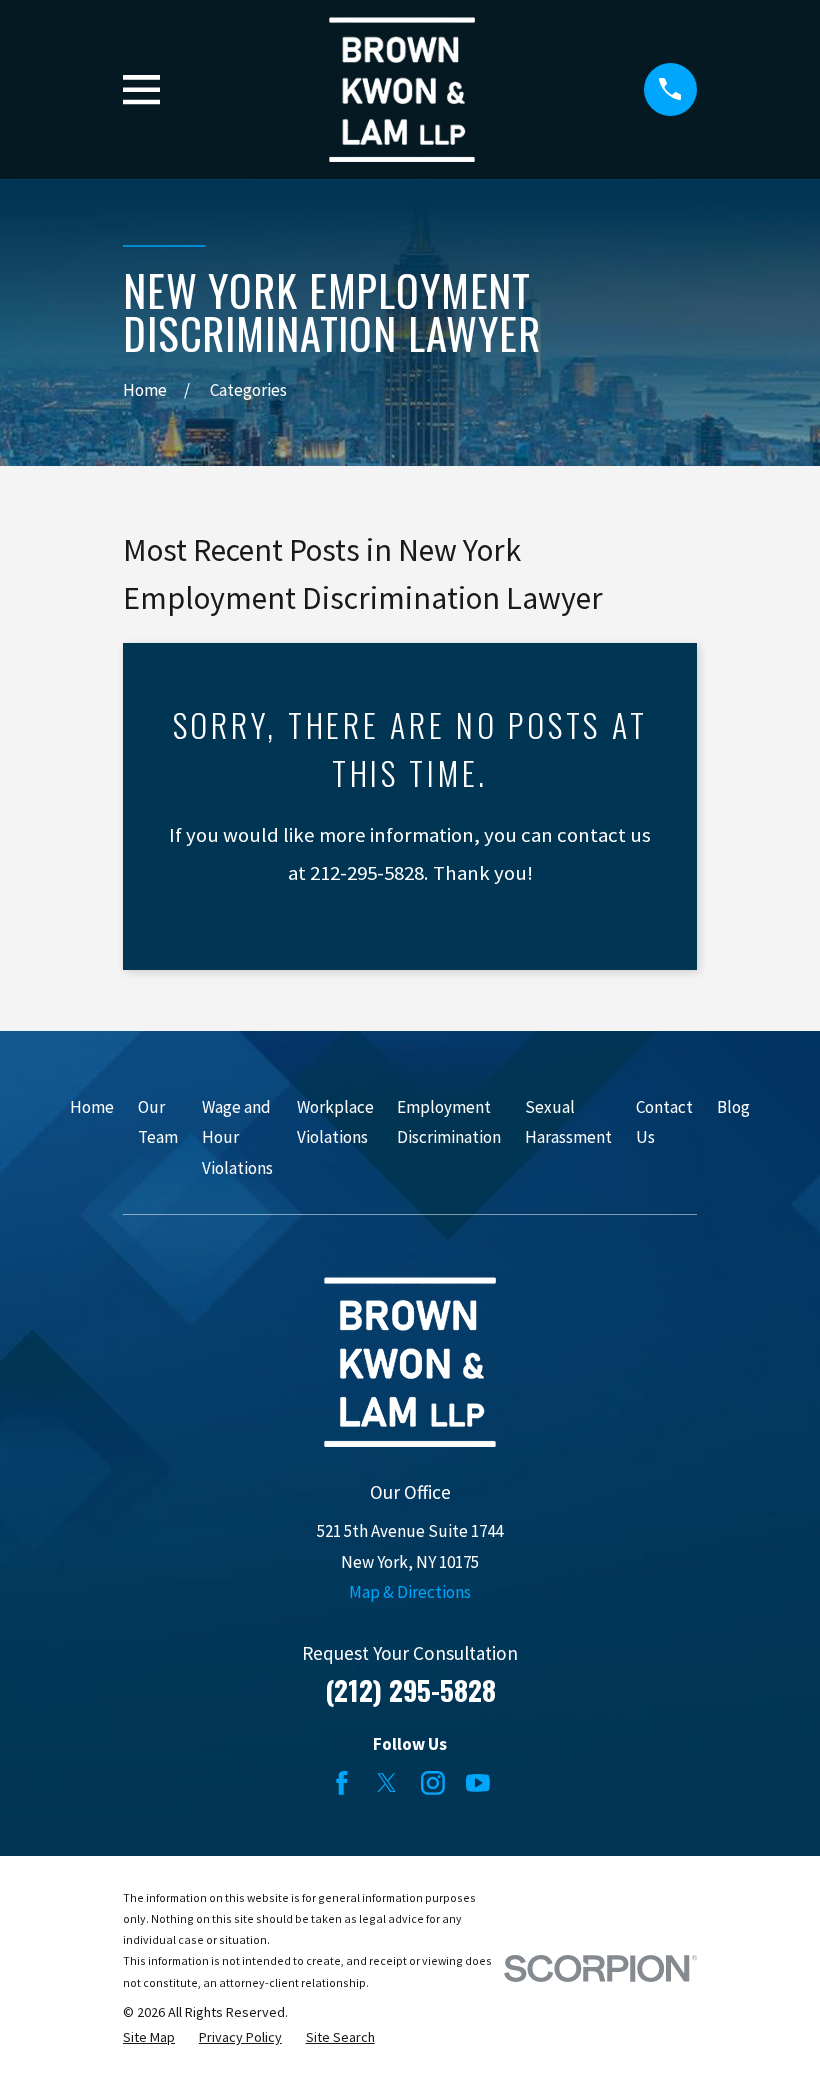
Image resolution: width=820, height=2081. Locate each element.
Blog (733, 1107)
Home (92, 1107)
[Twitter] (387, 1783)
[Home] (402, 89)
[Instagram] (433, 1783)
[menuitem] (149, 2038)
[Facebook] (342, 1783)
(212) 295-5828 (410, 1690)
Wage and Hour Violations (237, 1137)
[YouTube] (478, 1783)
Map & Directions (410, 1592)
